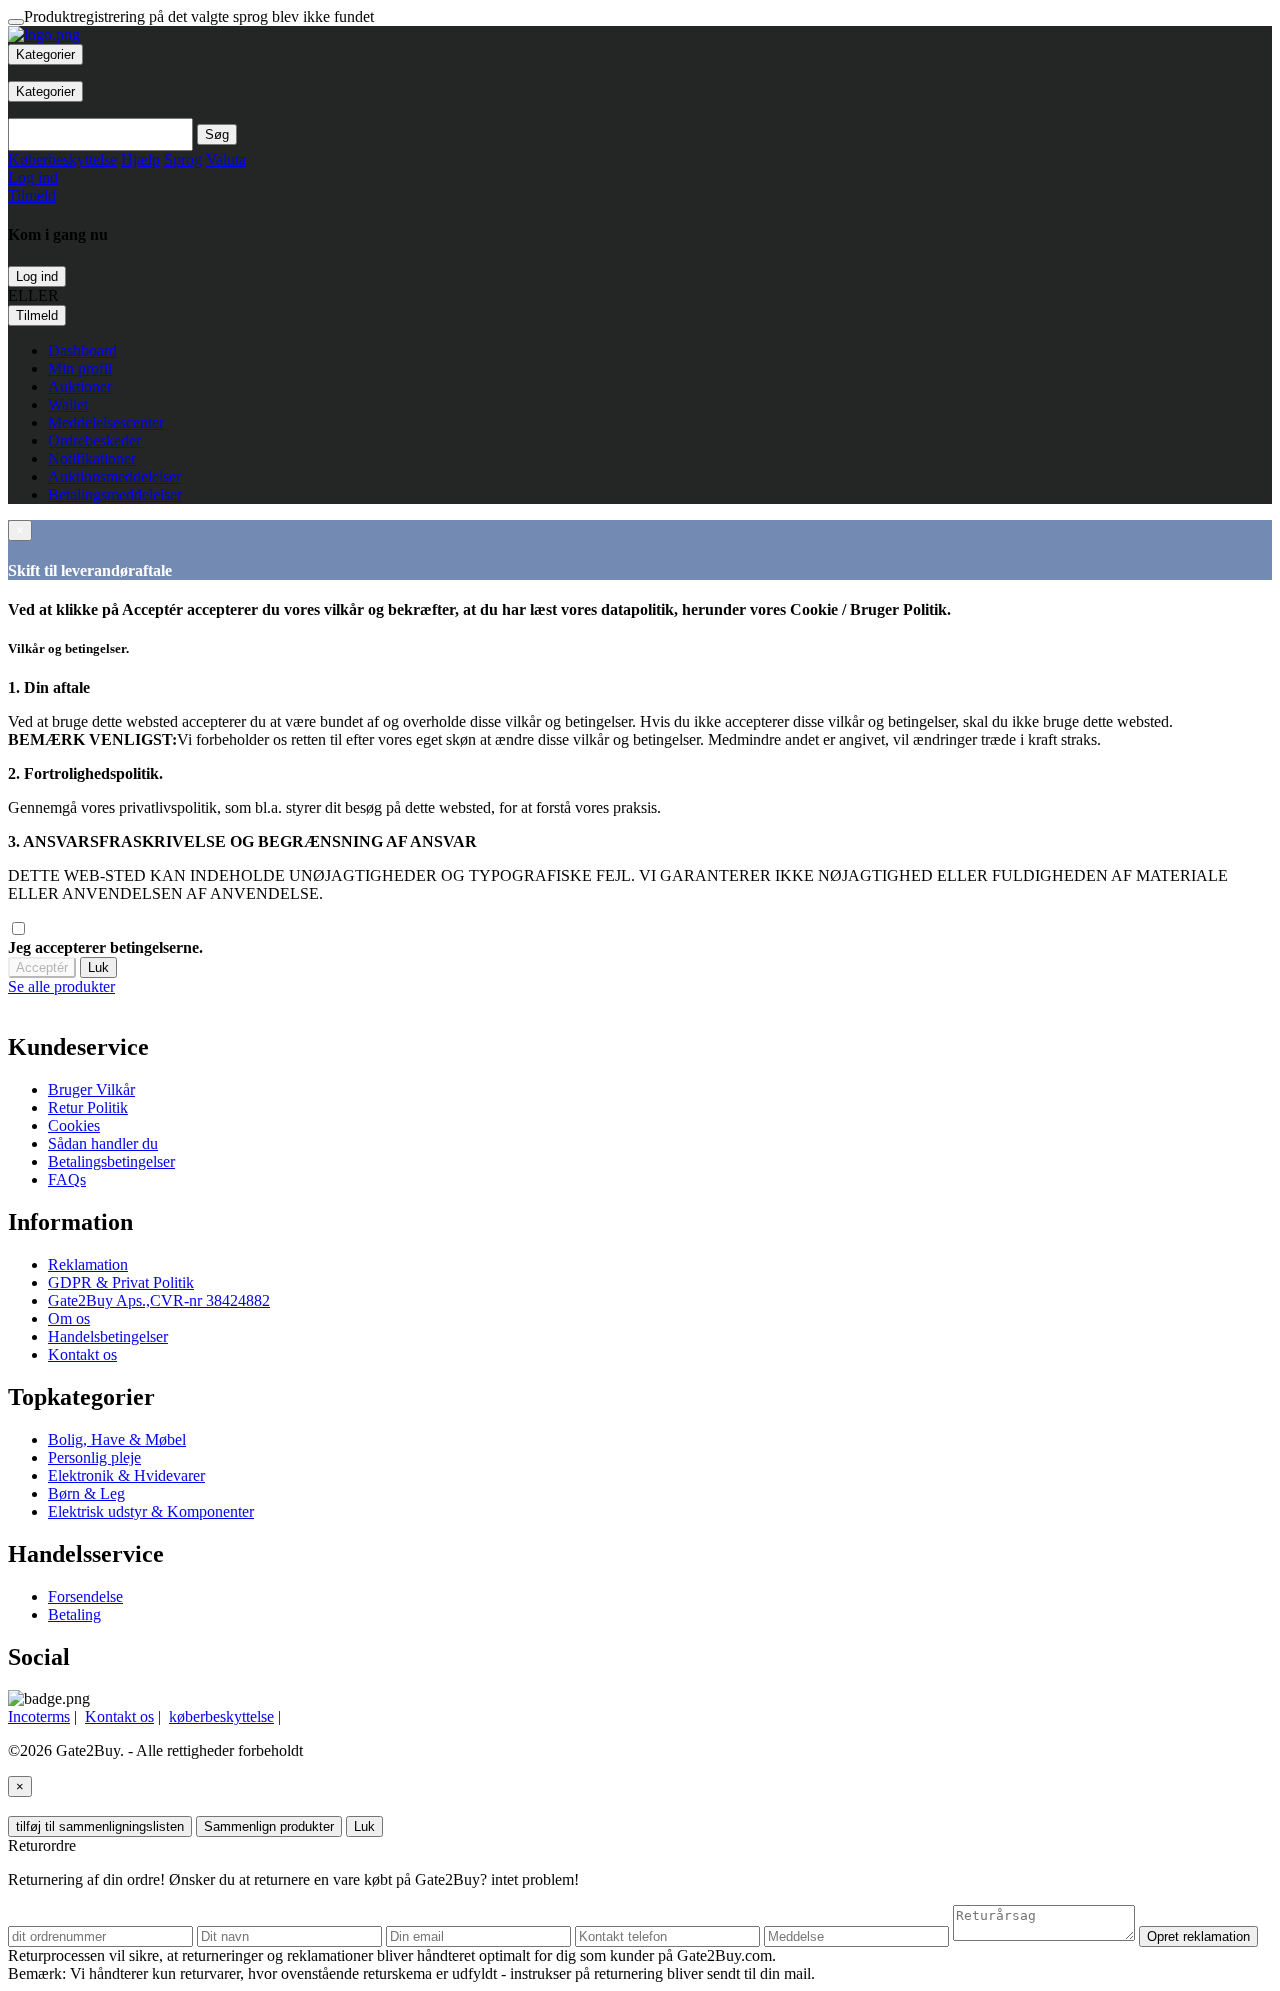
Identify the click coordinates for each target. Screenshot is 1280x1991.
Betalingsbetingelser (111, 1161)
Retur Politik (88, 1107)
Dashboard (82, 350)
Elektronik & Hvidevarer (126, 1475)
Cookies (74, 1125)
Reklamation (88, 1264)
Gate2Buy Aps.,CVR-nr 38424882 (159, 1300)
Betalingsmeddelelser (115, 494)
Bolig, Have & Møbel (117, 1439)
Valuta (226, 159)
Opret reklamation (1198, 1936)
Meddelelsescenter (106, 422)
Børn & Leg (86, 1493)
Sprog (183, 159)
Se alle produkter (61, 986)
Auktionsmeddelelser (114, 476)
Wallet (68, 404)
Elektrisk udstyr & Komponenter (151, 1511)
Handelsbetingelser (108, 1336)
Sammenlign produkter (269, 1826)
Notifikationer (92, 458)
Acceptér (42, 967)
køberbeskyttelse (221, 1716)
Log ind (37, 276)
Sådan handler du (103, 1143)
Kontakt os (82, 1354)
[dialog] (640, 987)
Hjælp (140, 159)
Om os (69, 1318)
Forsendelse (85, 1596)
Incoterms (39, 1716)
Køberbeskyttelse (62, 159)
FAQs (67, 1179)
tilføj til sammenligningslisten (100, 1826)
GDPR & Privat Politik (121, 1282)
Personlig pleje (94, 1457)
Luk (98, 967)
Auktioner (80, 386)
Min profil (80, 368)
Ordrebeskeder (94, 440)
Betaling (74, 1614)
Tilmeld (37, 315)
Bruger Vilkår (91, 1089)
